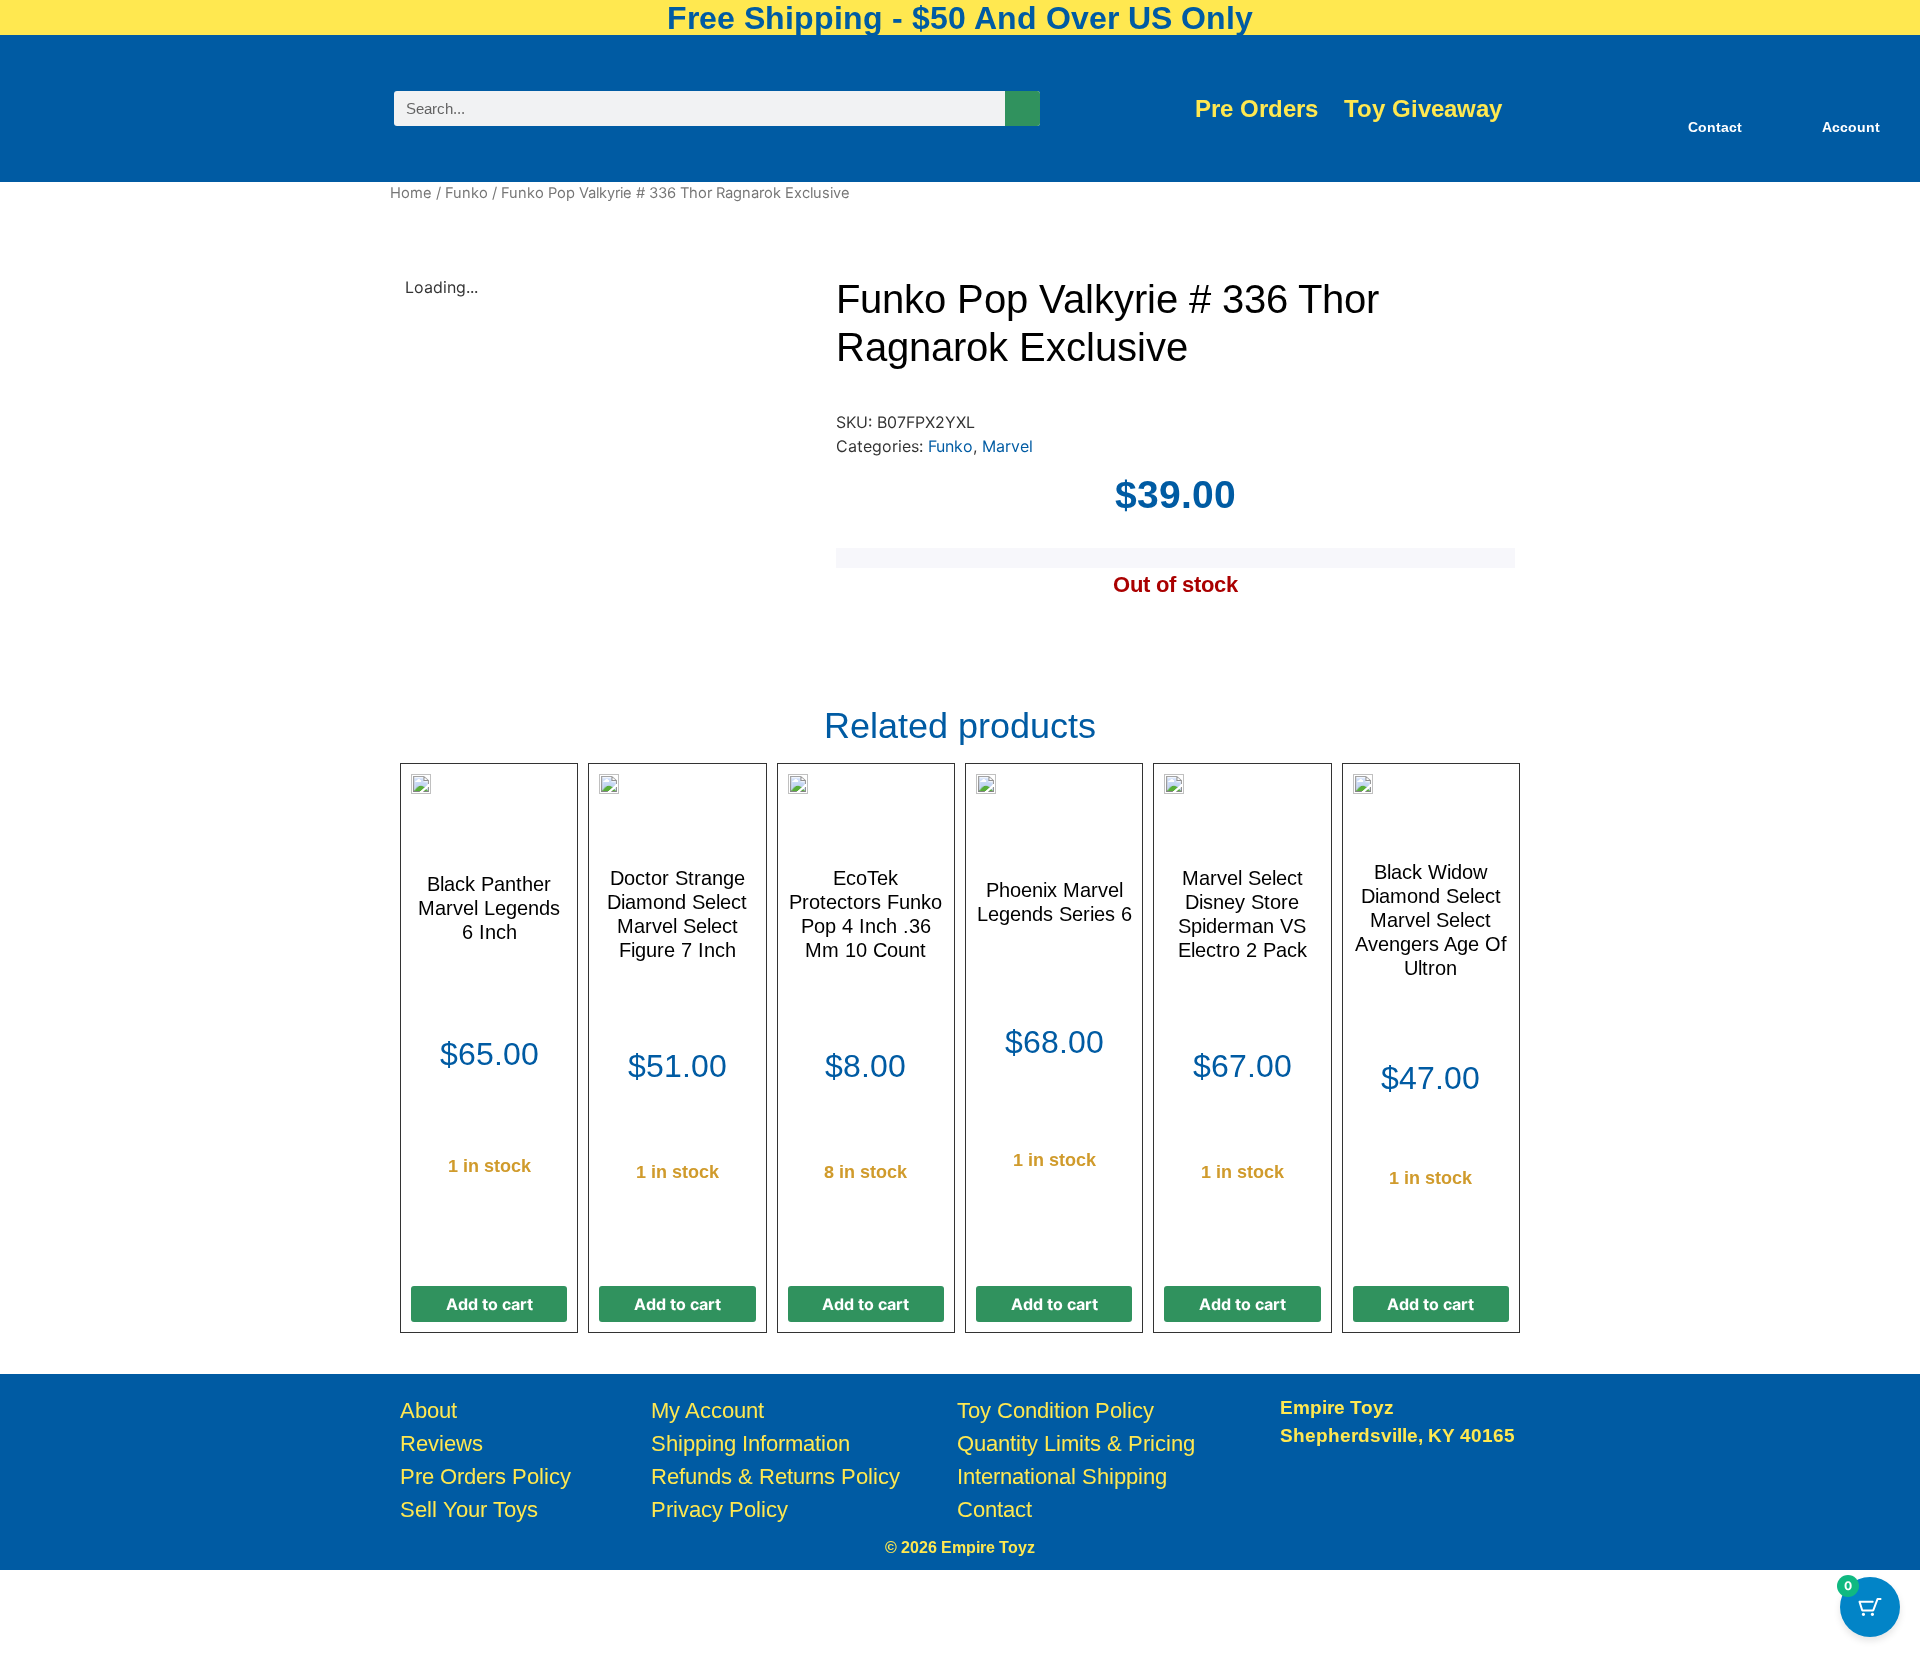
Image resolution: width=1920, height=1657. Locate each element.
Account (1851, 127)
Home (411, 193)
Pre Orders (1256, 109)
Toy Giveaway (1423, 109)
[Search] (1022, 108)
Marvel (1007, 446)
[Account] (1851, 96)
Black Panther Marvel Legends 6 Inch (489, 908)
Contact (1715, 127)
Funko (466, 193)
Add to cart (489, 1304)
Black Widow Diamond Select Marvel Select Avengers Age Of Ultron (1431, 920)
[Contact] (1715, 96)
